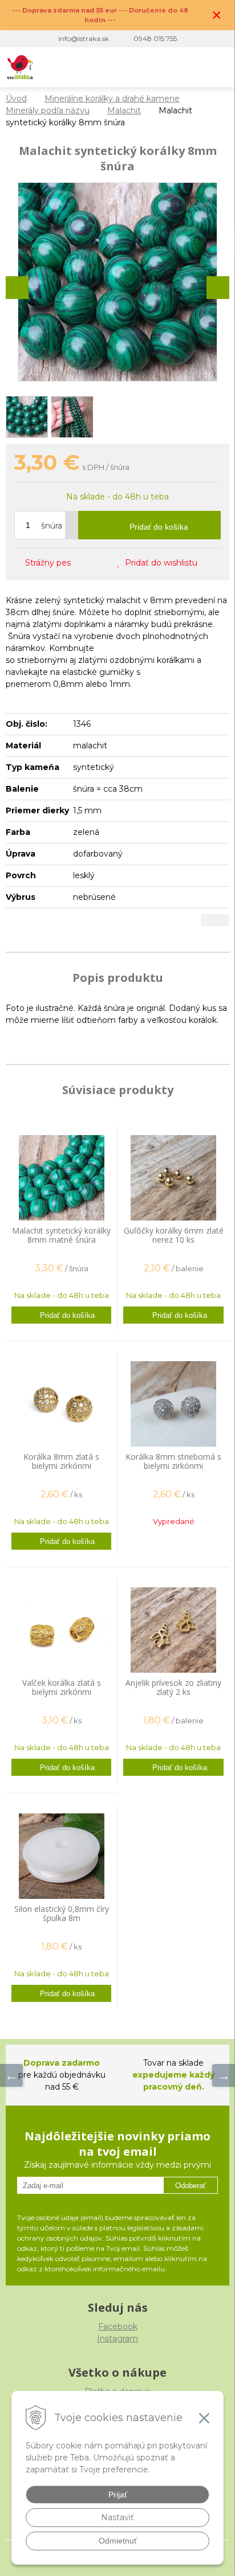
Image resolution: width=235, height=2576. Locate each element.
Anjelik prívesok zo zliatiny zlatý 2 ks (173, 1687)
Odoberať (191, 2186)
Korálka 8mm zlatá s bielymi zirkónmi (61, 1461)
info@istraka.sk (84, 38)
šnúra (52, 526)
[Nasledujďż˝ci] (224, 2075)
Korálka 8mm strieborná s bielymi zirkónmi (173, 1461)
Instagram (117, 2339)
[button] (147, 67)
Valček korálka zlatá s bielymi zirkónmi (62, 1687)
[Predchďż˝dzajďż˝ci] (11, 2075)
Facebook (118, 2327)
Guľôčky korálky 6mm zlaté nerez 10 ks (174, 1235)
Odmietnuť (118, 2541)
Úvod (16, 99)
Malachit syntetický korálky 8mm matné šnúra (61, 1235)
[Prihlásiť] (171, 67)
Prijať (118, 2495)
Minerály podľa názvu (48, 110)
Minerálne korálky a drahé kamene (112, 99)
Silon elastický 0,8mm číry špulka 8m (62, 1913)
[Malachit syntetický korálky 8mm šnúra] (117, 282)
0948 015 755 (155, 38)
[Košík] (194, 67)
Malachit (124, 110)
